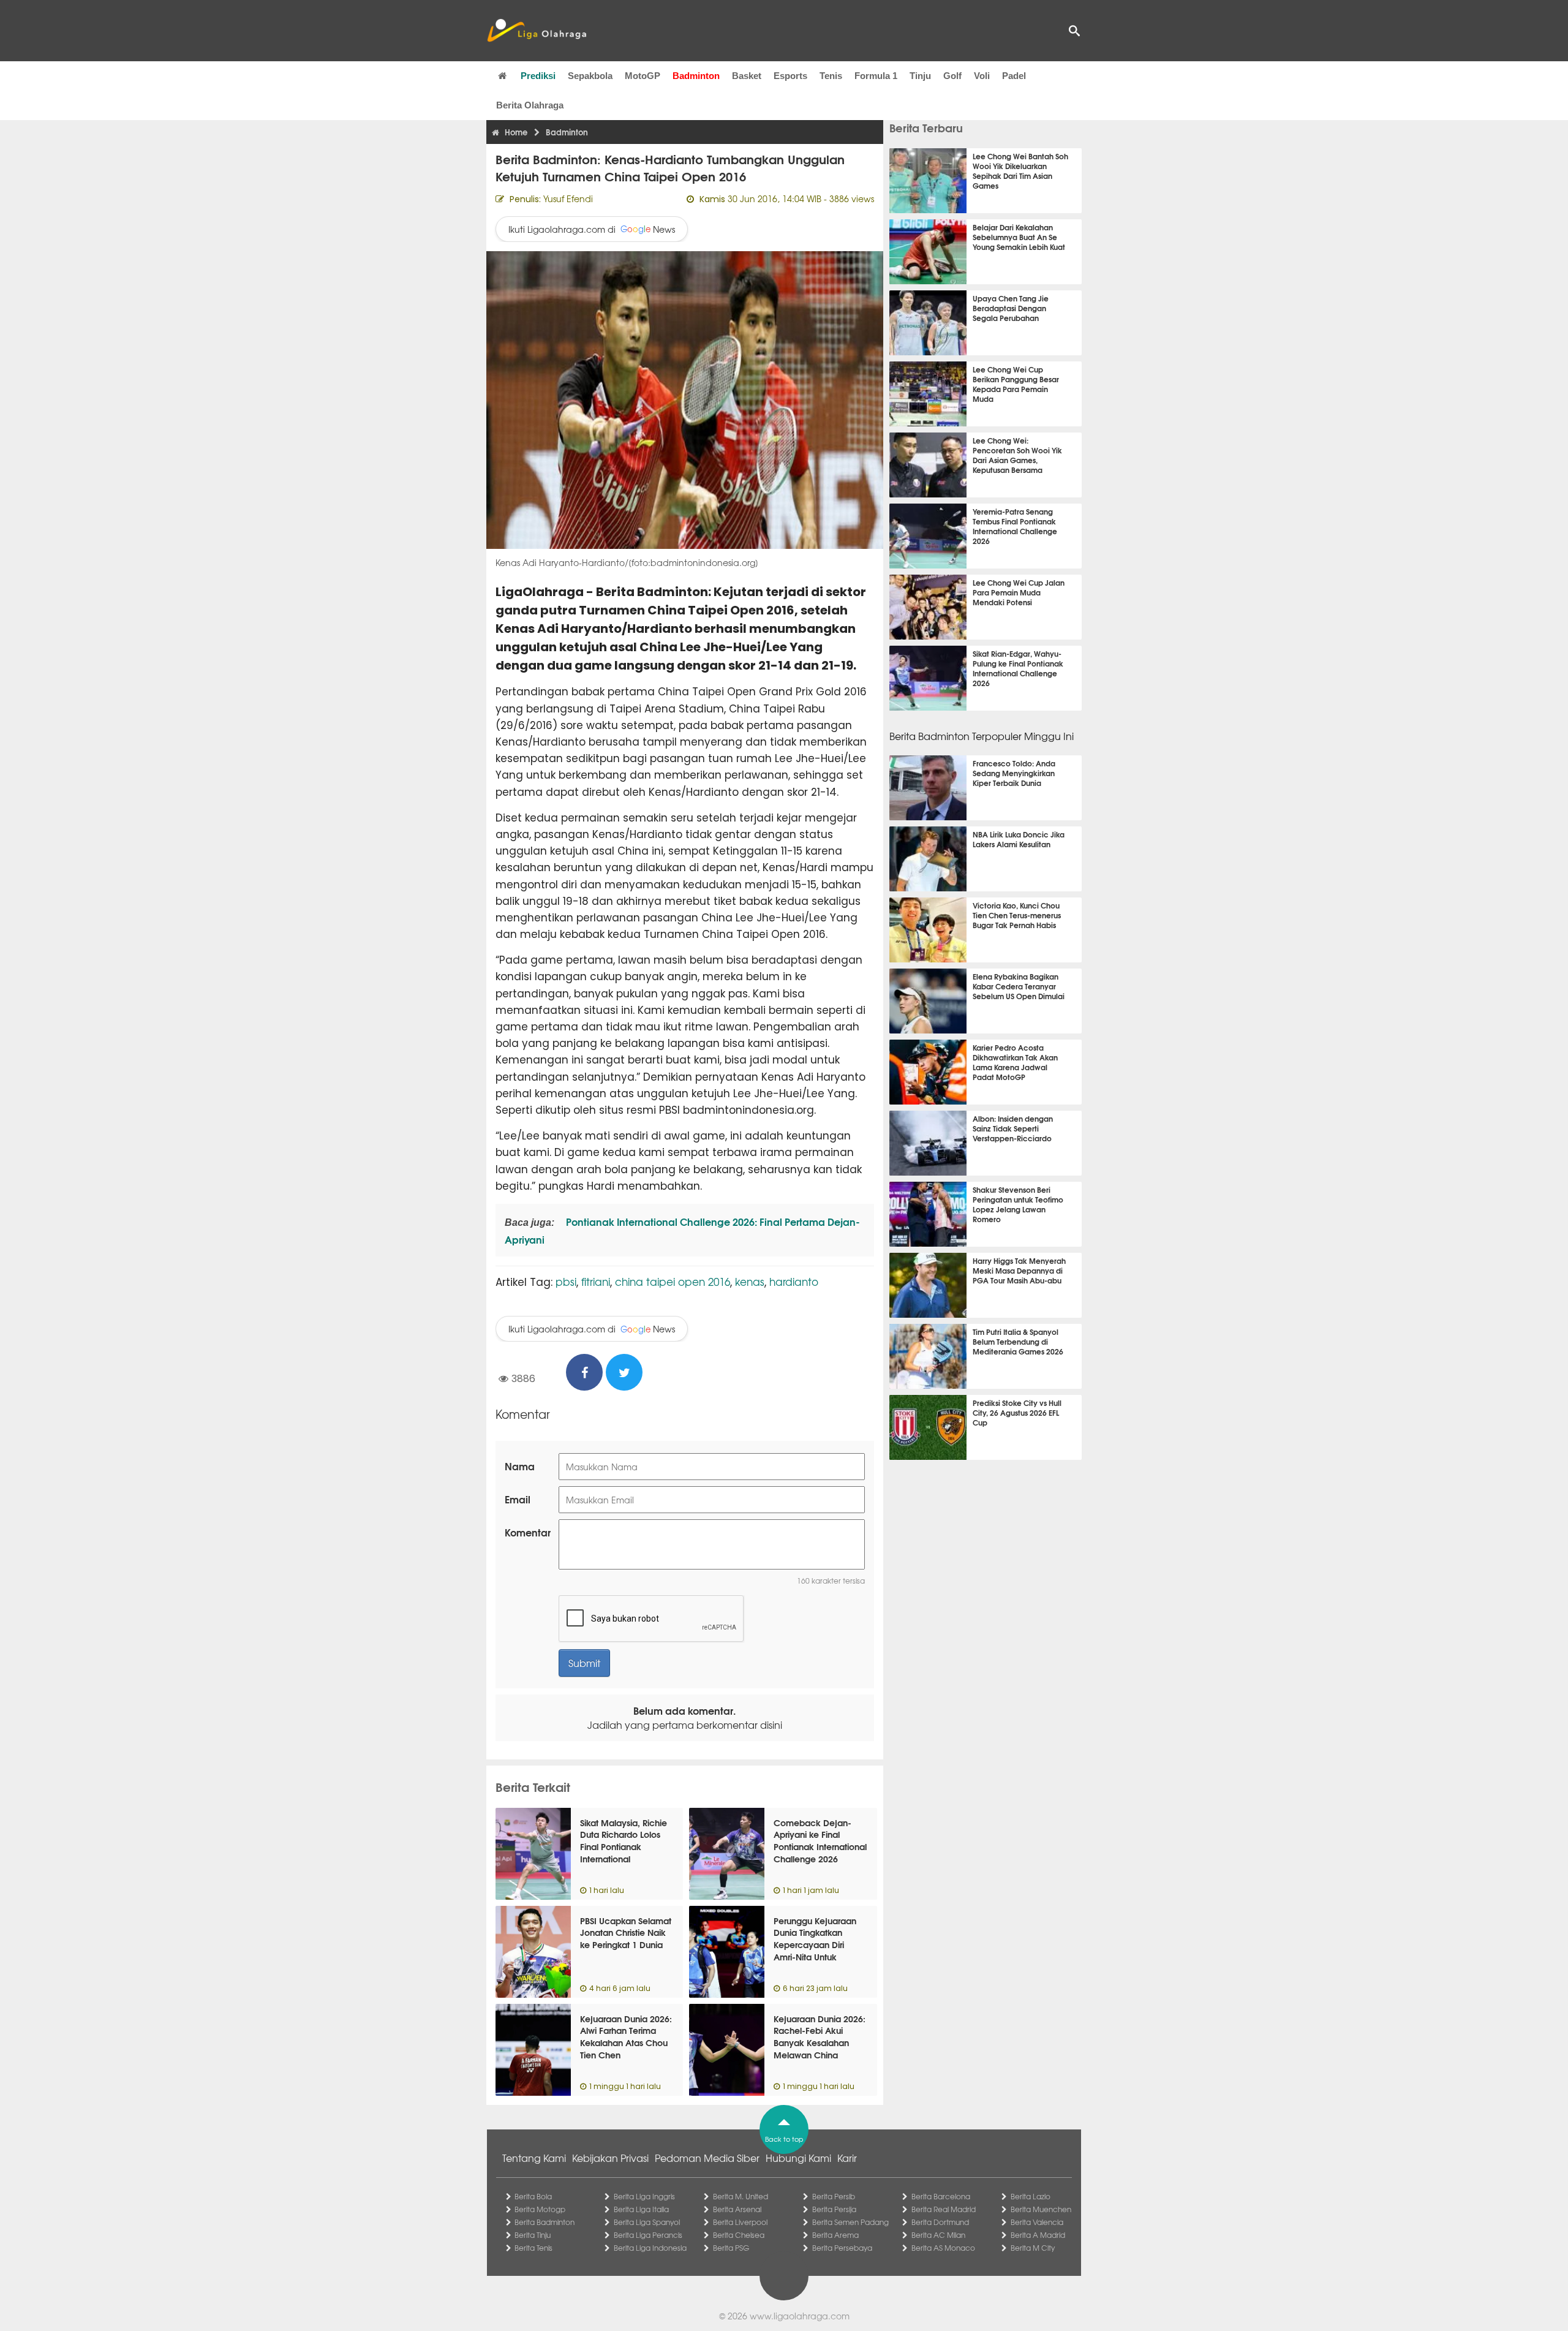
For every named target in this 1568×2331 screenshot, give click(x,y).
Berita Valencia (1037, 2222)
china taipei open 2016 (673, 1281)
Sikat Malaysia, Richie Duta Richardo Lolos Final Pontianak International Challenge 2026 (624, 1846)
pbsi (566, 1281)
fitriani (596, 1281)
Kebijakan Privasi (610, 2158)
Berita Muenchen (1041, 2209)
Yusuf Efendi (568, 198)
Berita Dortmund (940, 2222)
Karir (847, 2158)
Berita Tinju (533, 2235)
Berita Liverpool (740, 2222)
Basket (747, 76)
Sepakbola (590, 76)
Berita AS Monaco (943, 2248)
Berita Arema (835, 2235)
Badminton (696, 76)
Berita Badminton (545, 2222)
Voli (982, 76)
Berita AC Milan (938, 2235)
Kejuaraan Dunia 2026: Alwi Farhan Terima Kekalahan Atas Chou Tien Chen (626, 2037)
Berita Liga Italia (641, 2209)
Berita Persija (834, 2209)
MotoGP (643, 76)
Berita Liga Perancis (648, 2235)
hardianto (794, 1281)
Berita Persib (834, 2196)
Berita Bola (533, 2196)
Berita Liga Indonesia (650, 2248)
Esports (790, 76)
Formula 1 (876, 76)
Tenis (831, 76)
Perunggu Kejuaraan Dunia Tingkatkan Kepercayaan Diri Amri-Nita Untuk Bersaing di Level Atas (818, 1944)
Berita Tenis (533, 2248)
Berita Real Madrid (944, 2209)
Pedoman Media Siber (707, 2158)
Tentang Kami (534, 2158)
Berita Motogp (540, 2209)
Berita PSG (731, 2248)
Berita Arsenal (737, 2209)
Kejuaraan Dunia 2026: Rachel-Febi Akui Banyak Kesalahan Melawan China (820, 2037)
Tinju (920, 76)
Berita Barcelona (941, 2196)
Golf (952, 76)
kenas (750, 1281)
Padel (1014, 76)
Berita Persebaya (842, 2248)
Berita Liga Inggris (644, 2196)
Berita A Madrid (1038, 2235)
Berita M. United (741, 2196)
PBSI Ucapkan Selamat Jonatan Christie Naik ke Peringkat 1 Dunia (626, 1932)
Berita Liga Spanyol (647, 2222)
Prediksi (538, 76)
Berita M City (1033, 2248)
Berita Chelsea (739, 2235)
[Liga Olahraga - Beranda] (537, 31)
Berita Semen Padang (850, 2222)
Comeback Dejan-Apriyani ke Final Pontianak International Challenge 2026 (820, 1841)
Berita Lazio (1031, 2196)
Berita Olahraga (530, 105)
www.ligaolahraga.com (800, 2316)
